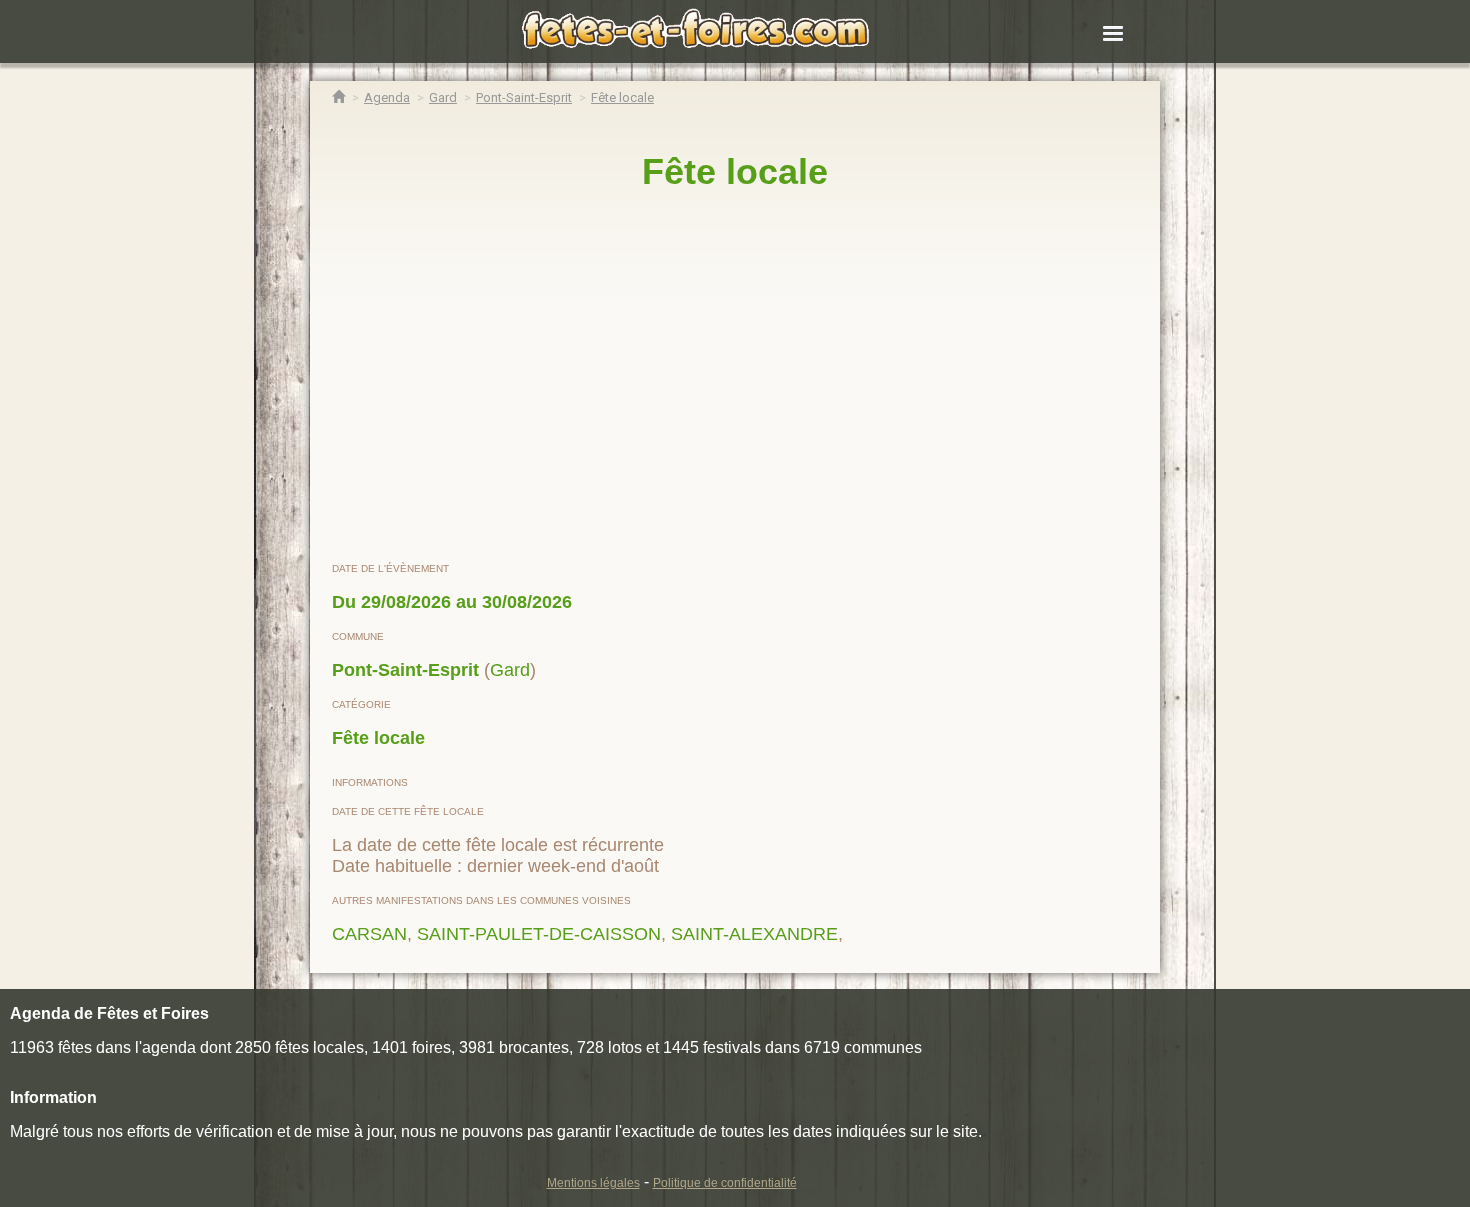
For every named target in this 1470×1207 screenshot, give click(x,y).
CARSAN (369, 934)
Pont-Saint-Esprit (405, 670)
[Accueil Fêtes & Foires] (338, 97)
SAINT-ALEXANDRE (754, 934)
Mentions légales (593, 1183)
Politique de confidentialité (725, 1183)
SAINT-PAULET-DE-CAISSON (539, 934)
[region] (735, 377)
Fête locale (378, 738)
